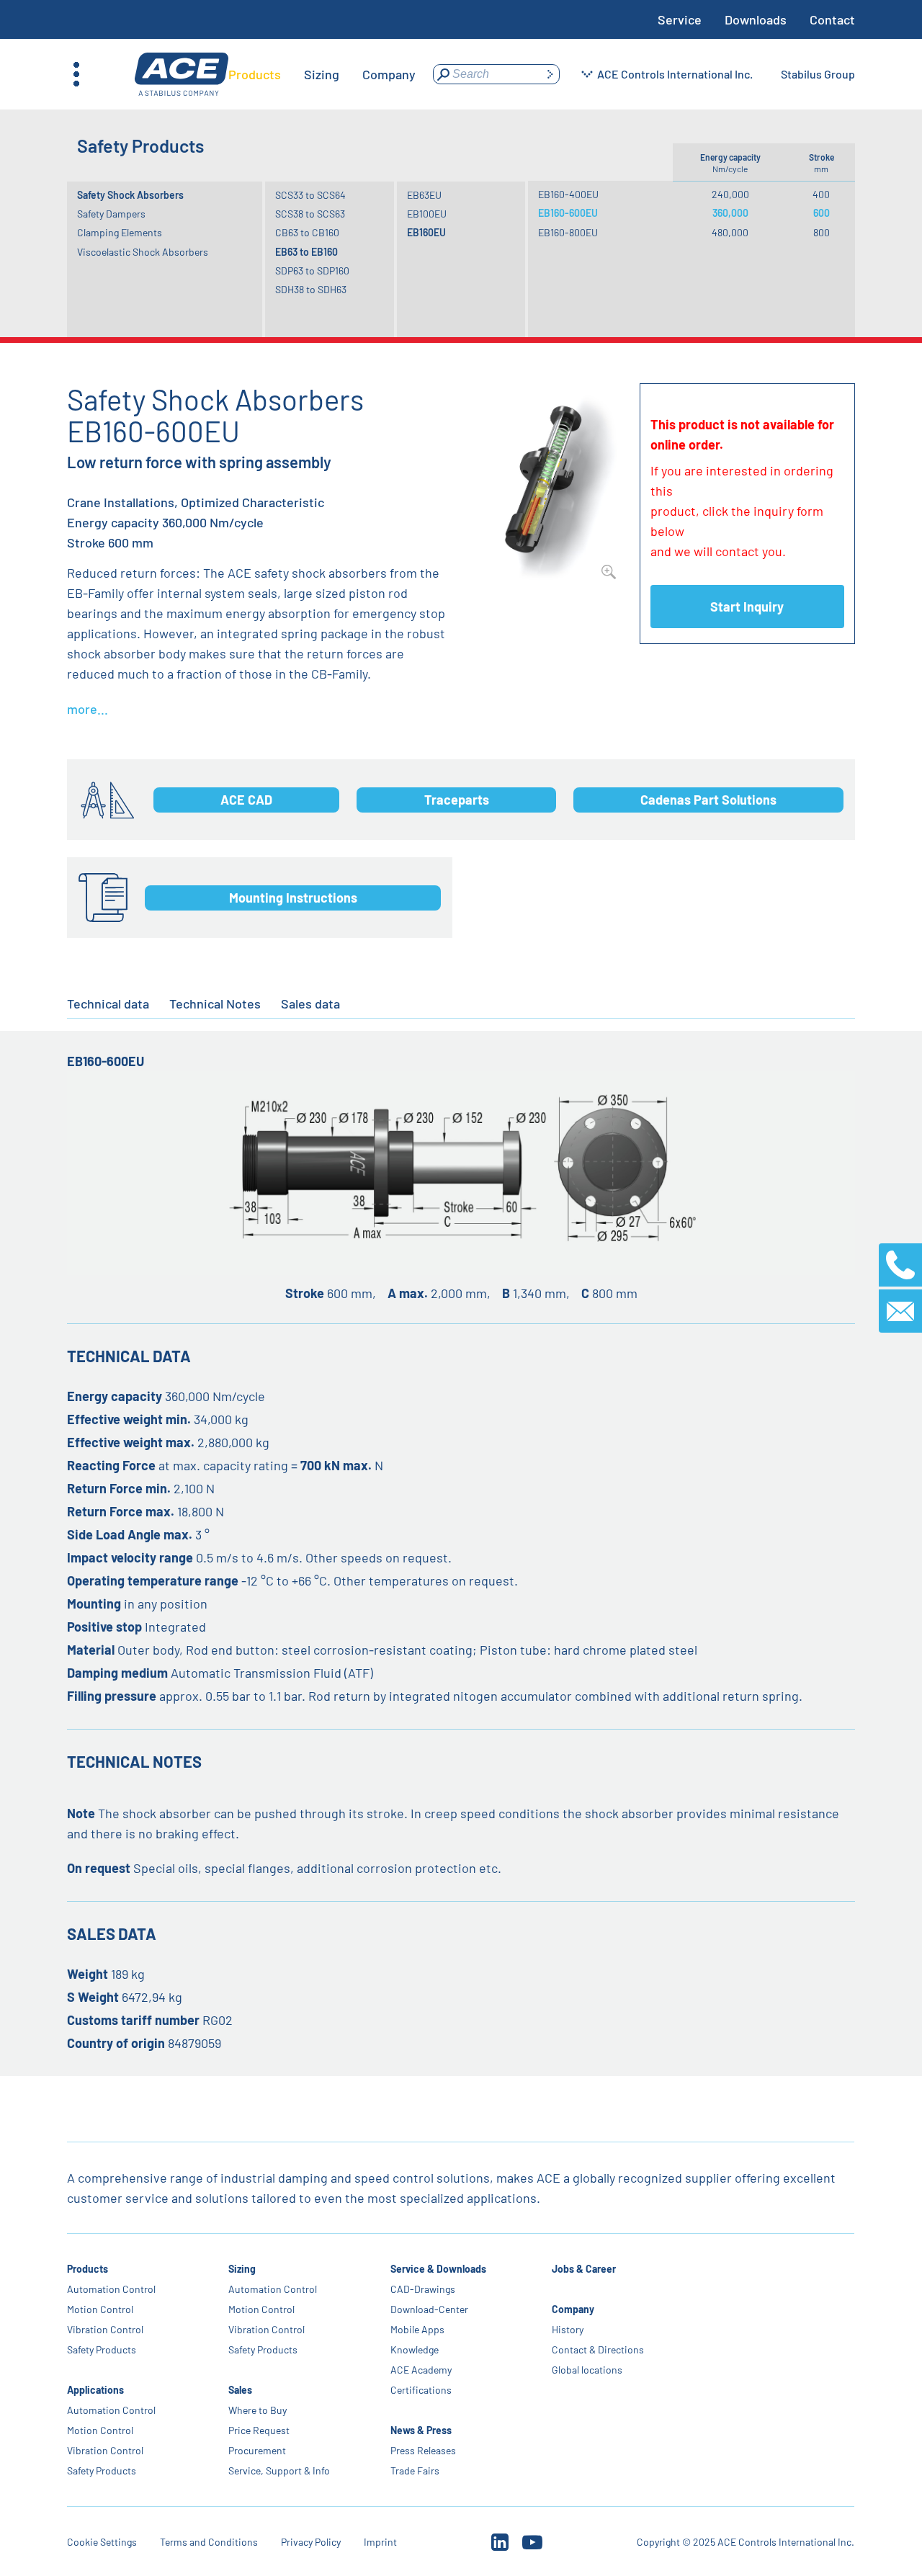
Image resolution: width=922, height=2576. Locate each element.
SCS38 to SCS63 (310, 214)
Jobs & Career (584, 2269)
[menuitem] (255, 74)
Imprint (380, 2542)
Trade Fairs (415, 2470)
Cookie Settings (102, 2542)
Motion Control (100, 2309)
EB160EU (426, 232)
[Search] (550, 74)
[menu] (322, 74)
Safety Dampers (111, 214)
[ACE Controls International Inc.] (182, 75)
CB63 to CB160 (307, 232)
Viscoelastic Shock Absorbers (143, 252)
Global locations (587, 2370)
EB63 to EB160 (306, 252)
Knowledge (415, 2349)
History (568, 2329)
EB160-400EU (568, 194)
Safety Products (102, 2349)
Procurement (258, 2450)
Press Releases (423, 2450)
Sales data (310, 1003)
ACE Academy (421, 2370)
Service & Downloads (438, 2269)
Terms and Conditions (209, 2542)
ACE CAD (246, 800)
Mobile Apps (417, 2329)
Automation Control (111, 2289)
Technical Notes (215, 1003)
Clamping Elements (120, 232)
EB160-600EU (568, 213)
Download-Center (429, 2309)
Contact (832, 19)
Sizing (243, 2269)
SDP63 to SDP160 (312, 270)
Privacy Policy (311, 2542)
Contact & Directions (598, 2349)
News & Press (421, 2430)
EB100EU (427, 214)
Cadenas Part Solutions (708, 800)
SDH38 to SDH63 (311, 289)
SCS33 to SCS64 (310, 195)
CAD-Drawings (423, 2289)
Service (680, 19)
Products (88, 2269)
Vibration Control (105, 2329)
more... (88, 709)
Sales (241, 2390)
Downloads (756, 19)
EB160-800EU (568, 232)
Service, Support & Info (280, 2470)
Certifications (421, 2390)
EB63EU (424, 195)
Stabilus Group (818, 74)
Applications (95, 2390)
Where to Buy (258, 2410)
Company (573, 2309)
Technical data (108, 1003)
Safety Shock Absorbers (130, 195)
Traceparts (457, 800)
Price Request (260, 2430)
